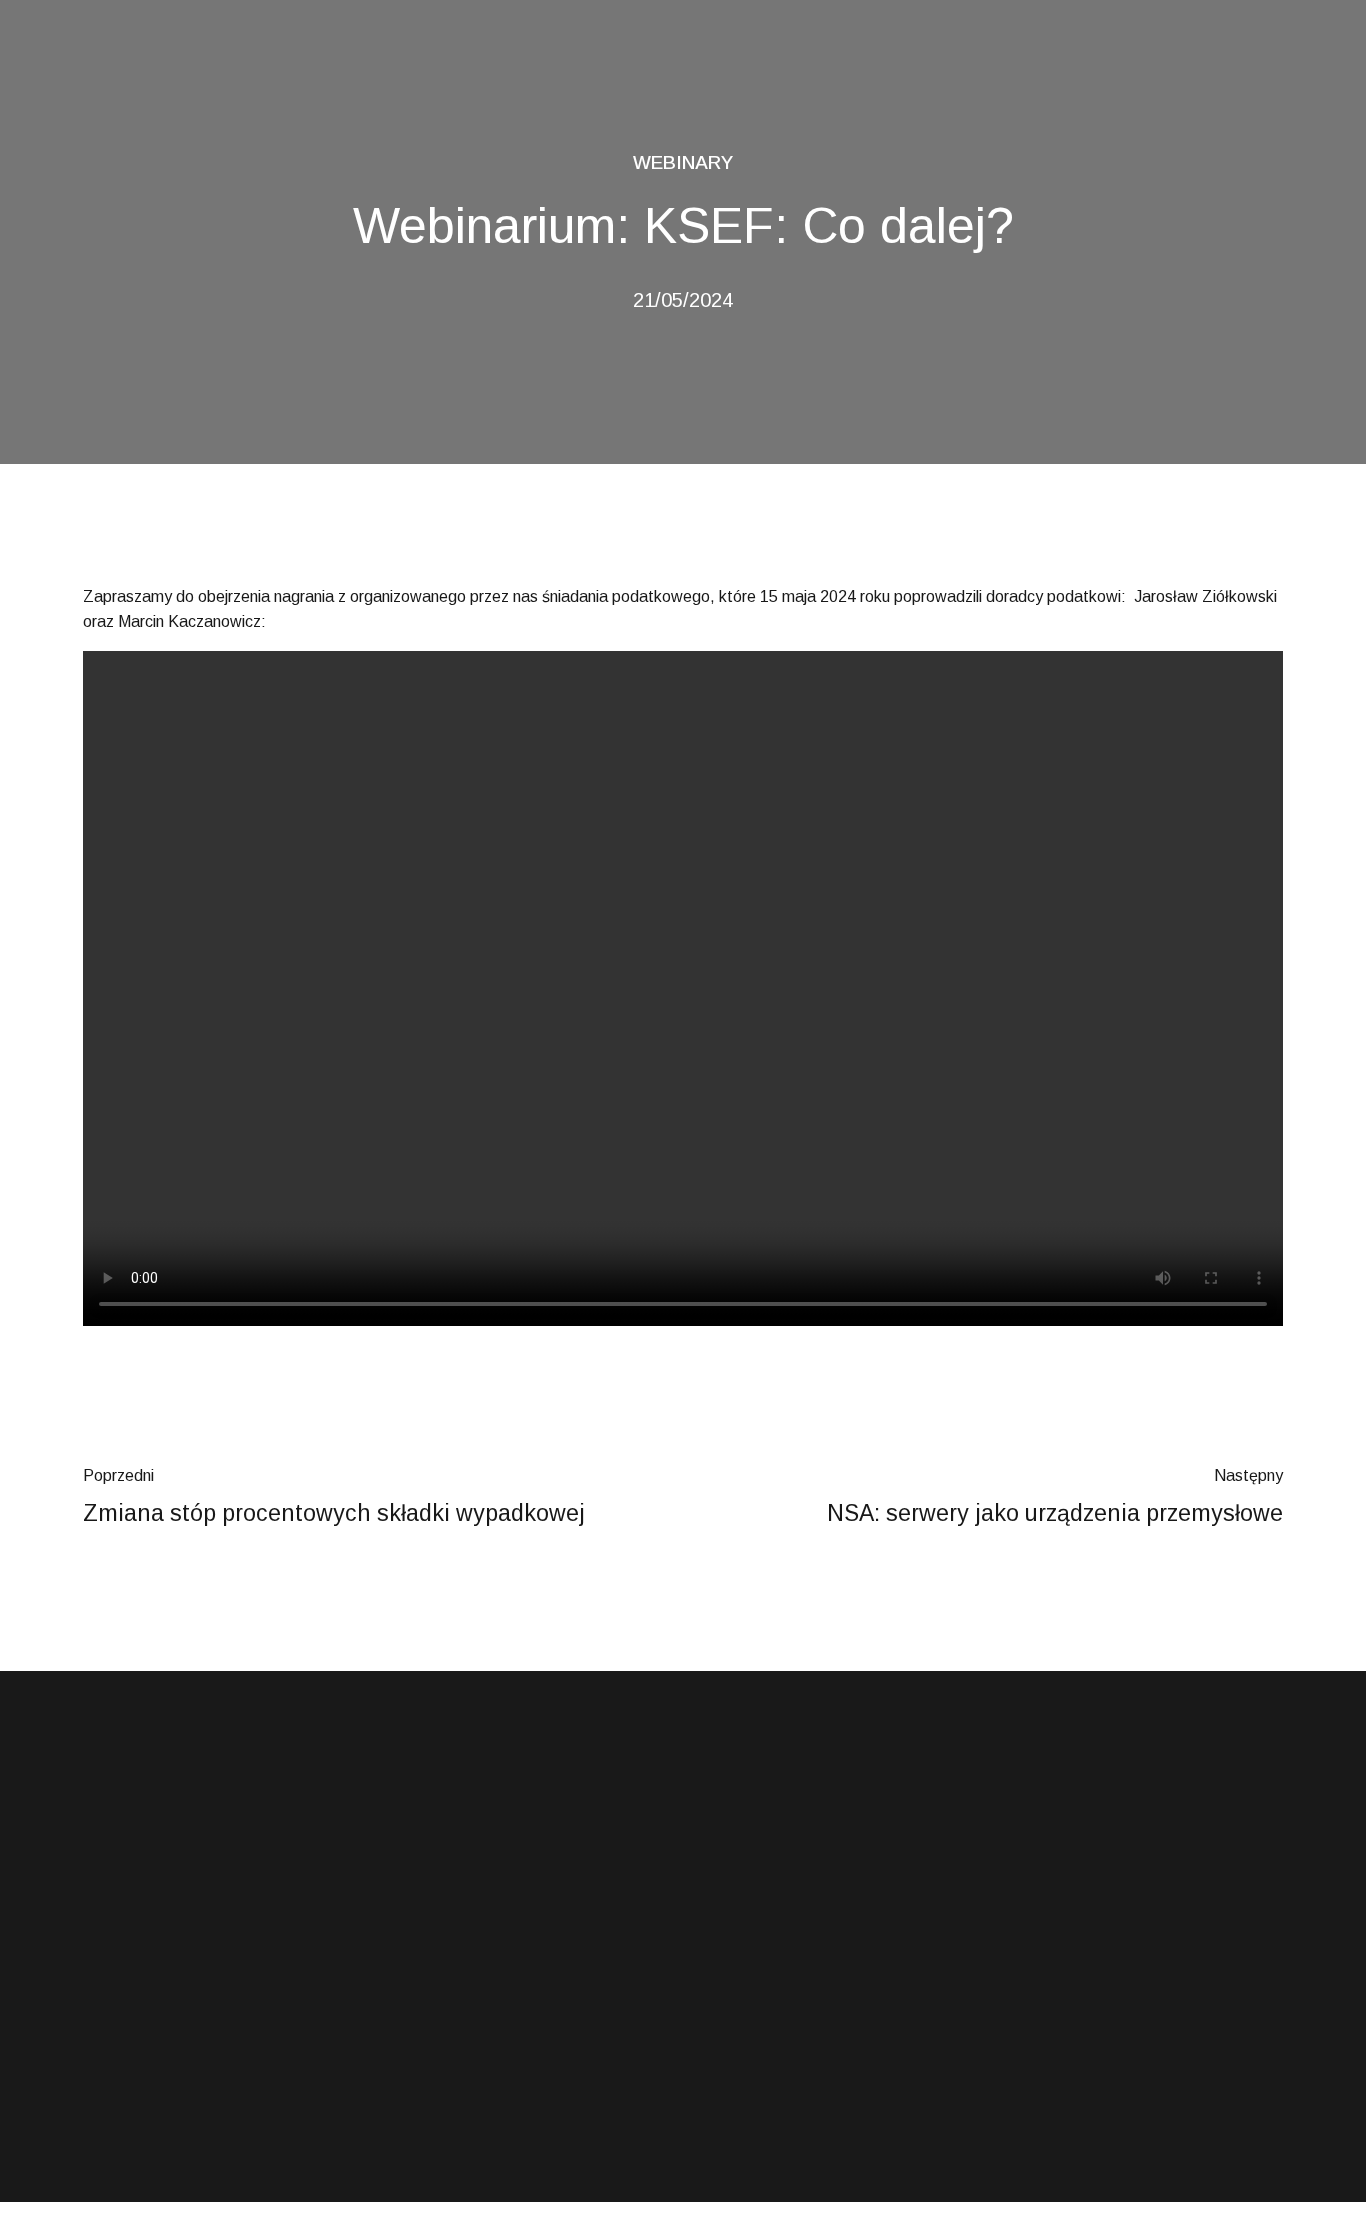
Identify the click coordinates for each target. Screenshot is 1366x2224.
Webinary (683, 162)
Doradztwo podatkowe (464, 2003)
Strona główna (748, 1959)
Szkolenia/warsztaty (457, 2090)
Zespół (725, 2046)
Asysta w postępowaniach (476, 1959)
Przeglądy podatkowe (461, 2046)
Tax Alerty (734, 2003)
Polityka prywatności (767, 2090)
